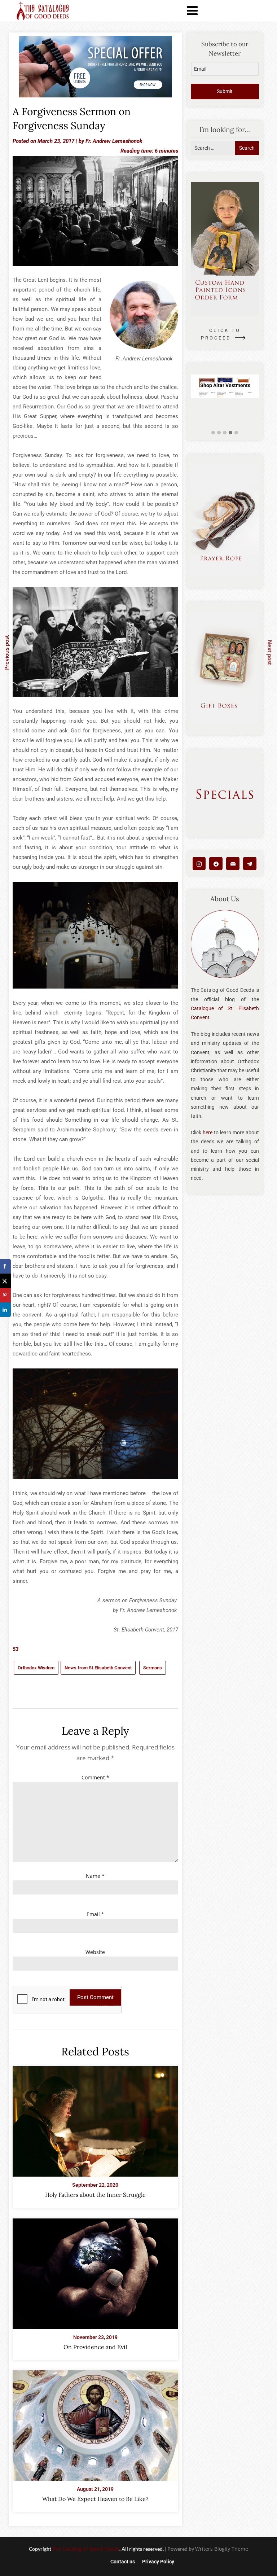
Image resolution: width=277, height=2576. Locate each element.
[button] (213, 433)
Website (95, 1952)
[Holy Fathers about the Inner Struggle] (95, 2119)
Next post (270, 653)
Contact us (123, 2562)
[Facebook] (216, 864)
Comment (95, 1777)
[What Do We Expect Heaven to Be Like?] (95, 2423)
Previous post (6, 652)
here (208, 1133)
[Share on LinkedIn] (5, 1310)
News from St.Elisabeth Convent (98, 1668)
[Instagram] (199, 864)
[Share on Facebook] (5, 1266)
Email (95, 1914)
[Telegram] (250, 864)
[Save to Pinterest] (5, 1295)
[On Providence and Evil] (95, 2271)
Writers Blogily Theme (222, 2549)
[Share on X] (5, 1281)
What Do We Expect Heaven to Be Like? (95, 2499)
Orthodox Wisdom (36, 1668)
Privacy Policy (158, 2562)
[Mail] (233, 864)
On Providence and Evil (95, 2347)
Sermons (153, 1668)
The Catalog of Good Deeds (86, 2549)
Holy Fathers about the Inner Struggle (95, 2195)
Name (95, 1876)
